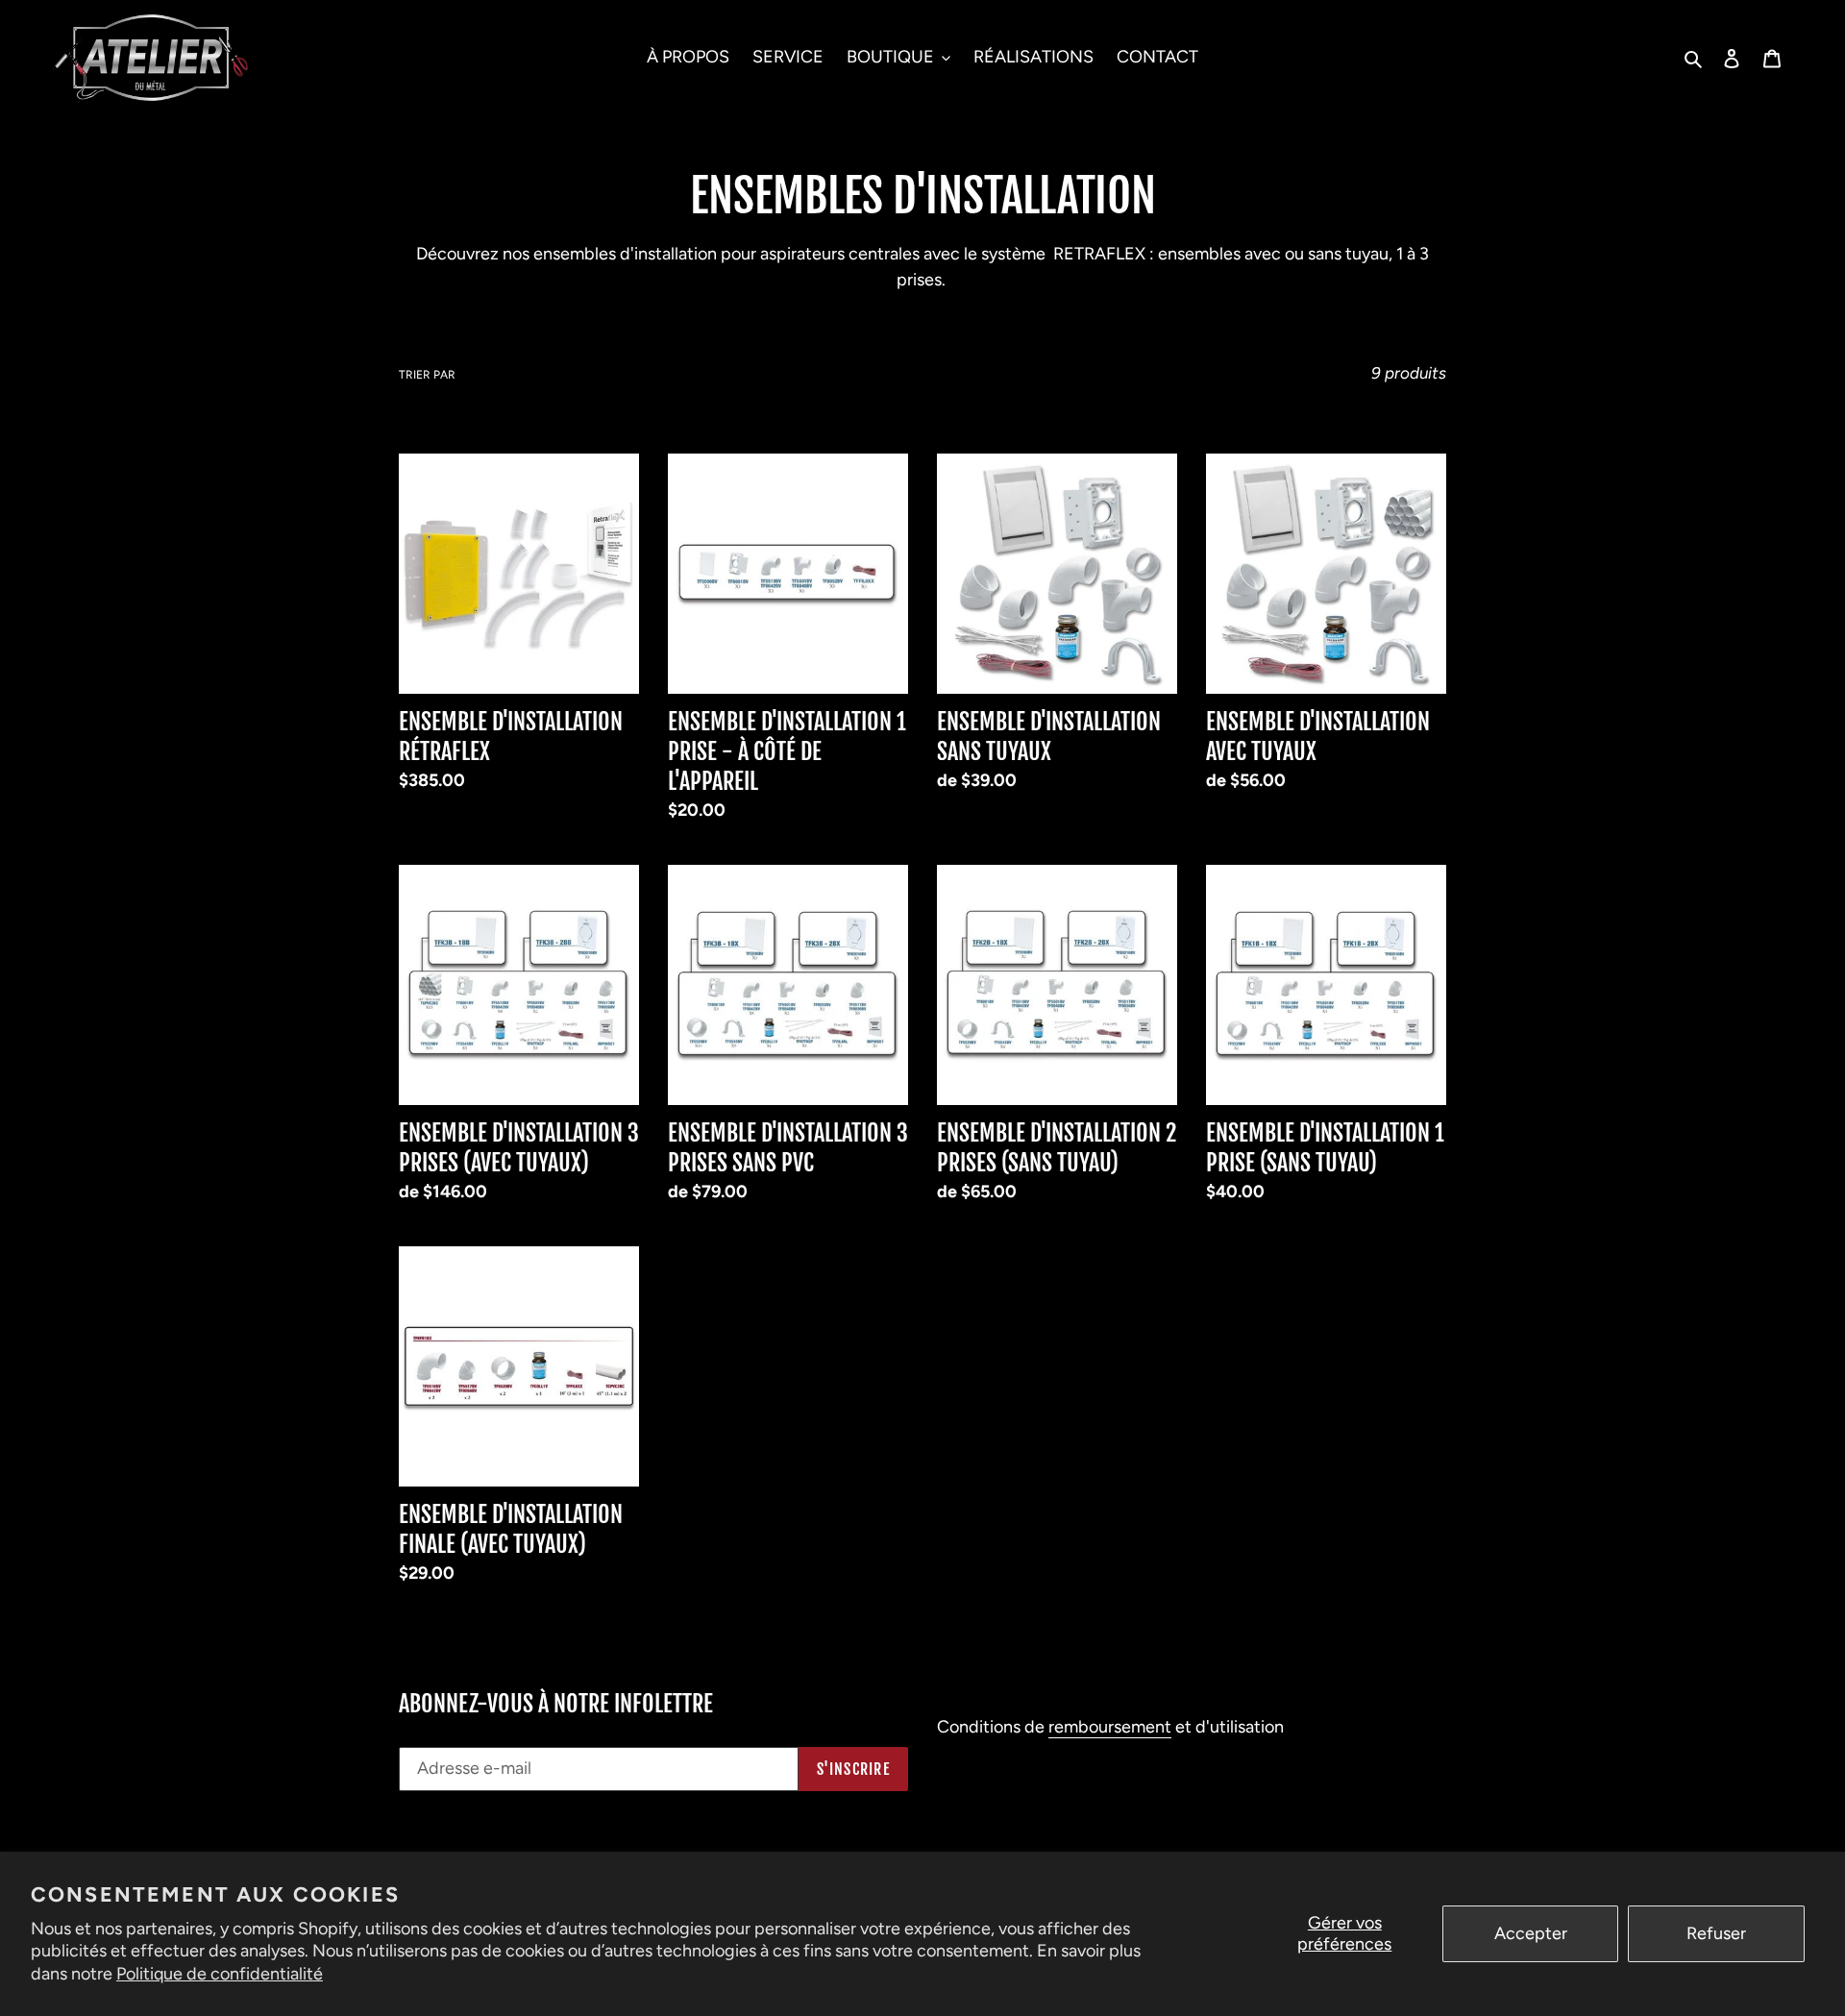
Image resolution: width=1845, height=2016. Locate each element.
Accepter (1531, 1933)
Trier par (427, 375)
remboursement (1110, 1727)
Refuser (1716, 1933)
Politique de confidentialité (220, 1974)
